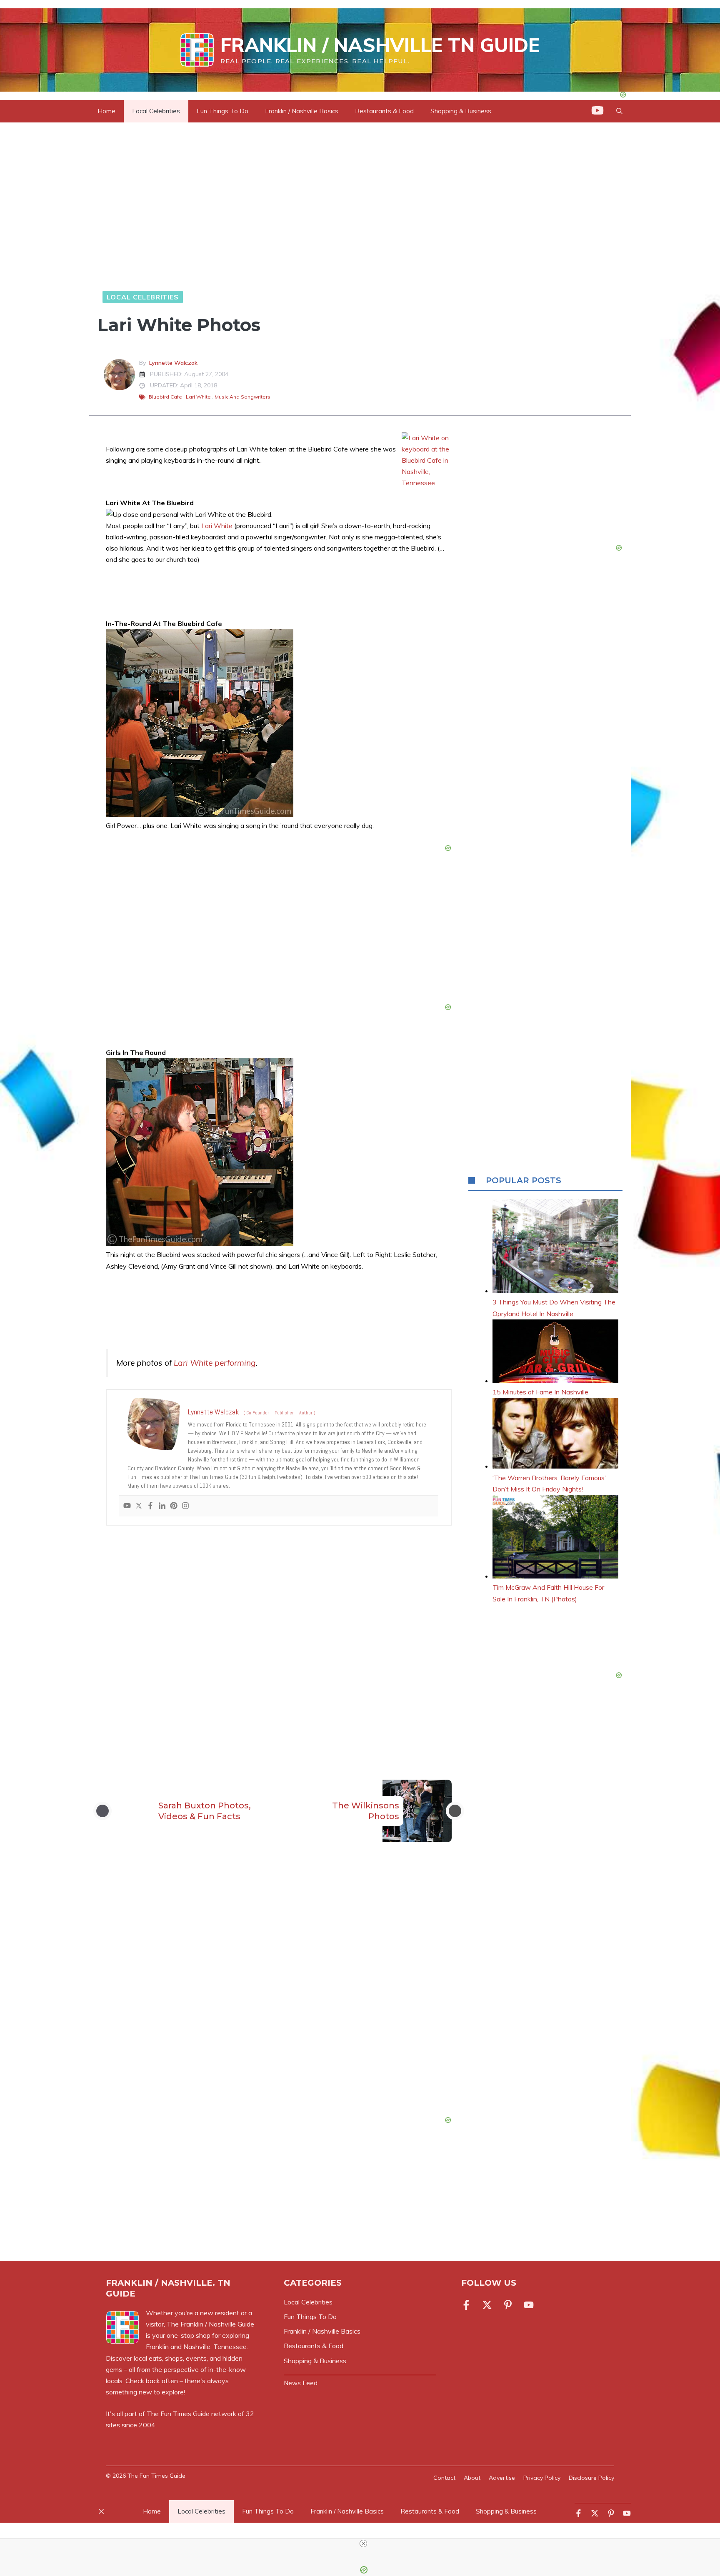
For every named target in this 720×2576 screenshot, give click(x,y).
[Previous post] (102, 1811)
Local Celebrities (156, 111)
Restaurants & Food (384, 111)
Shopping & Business (461, 111)
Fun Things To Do (222, 111)
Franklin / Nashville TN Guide (380, 45)
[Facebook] (150, 1506)
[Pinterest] (174, 1506)
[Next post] (455, 1811)
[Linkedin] (162, 1506)
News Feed (301, 2383)
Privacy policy (542, 2478)
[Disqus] (279, 1991)
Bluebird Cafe (165, 397)
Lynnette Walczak (173, 363)
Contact (444, 2478)
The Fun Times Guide (178, 2414)
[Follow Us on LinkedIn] (508, 2305)
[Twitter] (139, 1506)
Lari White (198, 397)
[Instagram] (185, 1506)
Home (106, 111)
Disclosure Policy (591, 2478)
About (472, 2478)
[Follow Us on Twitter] (487, 2305)
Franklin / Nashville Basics (302, 111)
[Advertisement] (279, 1639)
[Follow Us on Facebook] (468, 2305)
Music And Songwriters (242, 397)
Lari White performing (215, 1363)
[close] (363, 2544)
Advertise (502, 2478)
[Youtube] (127, 1506)
